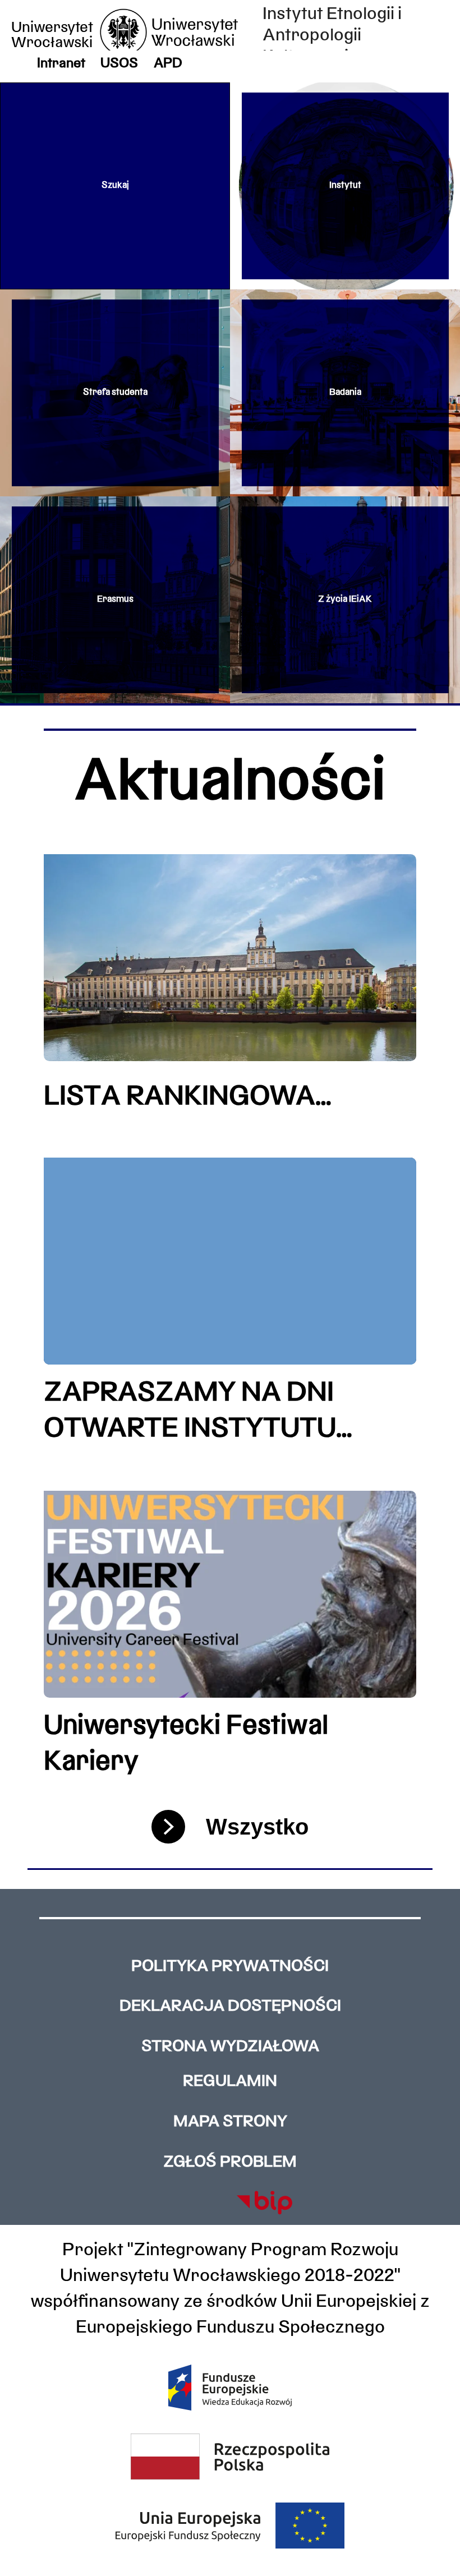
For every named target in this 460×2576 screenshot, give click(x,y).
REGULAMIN (230, 2082)
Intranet (61, 64)
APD (168, 64)
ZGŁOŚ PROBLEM (230, 2163)
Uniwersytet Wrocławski (52, 36)
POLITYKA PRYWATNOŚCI (230, 1967)
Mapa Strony (230, 2122)
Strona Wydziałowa (230, 2047)
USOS (119, 64)
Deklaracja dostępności (230, 2007)
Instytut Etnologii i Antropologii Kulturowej (332, 36)
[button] (115, 186)
